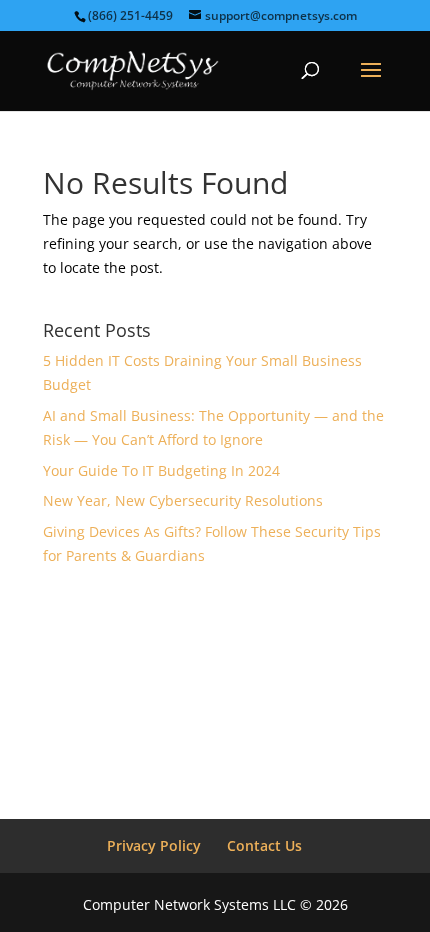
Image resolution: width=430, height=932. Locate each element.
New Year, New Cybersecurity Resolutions (183, 500)
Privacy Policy (154, 845)
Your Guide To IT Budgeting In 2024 (161, 470)
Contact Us (264, 845)
